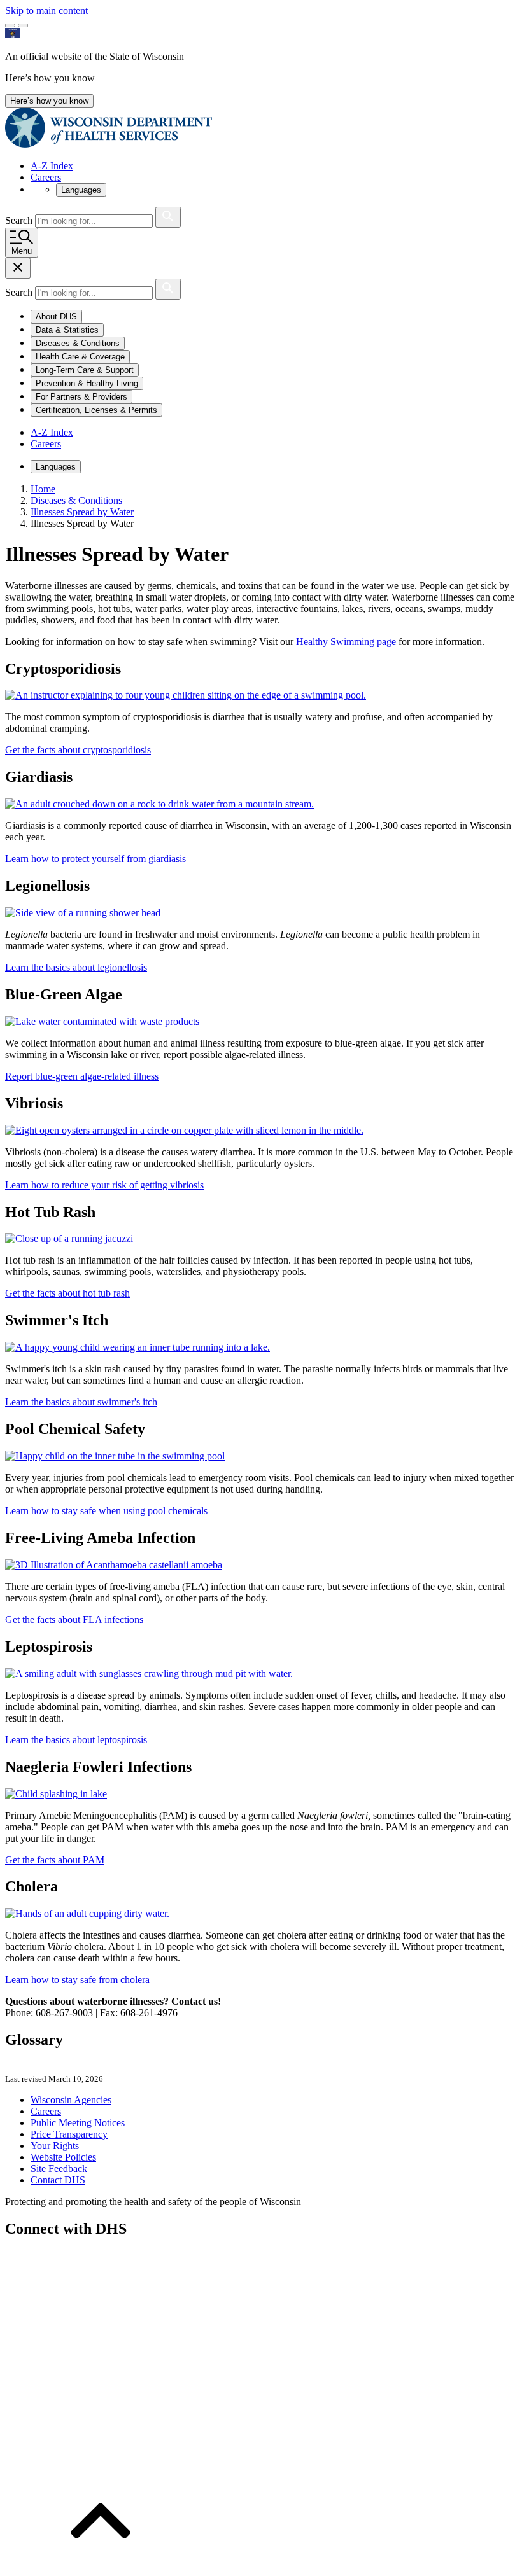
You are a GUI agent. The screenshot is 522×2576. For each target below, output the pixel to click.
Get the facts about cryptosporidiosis (78, 750)
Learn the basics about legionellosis (76, 967)
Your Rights (55, 2146)
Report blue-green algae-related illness (82, 1076)
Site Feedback (59, 2169)
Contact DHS (58, 2180)
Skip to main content (46, 10)
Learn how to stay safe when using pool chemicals (106, 1511)
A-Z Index (52, 166)
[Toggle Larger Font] (10, 25)
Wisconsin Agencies (71, 2100)
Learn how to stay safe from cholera (77, 1980)
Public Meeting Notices (78, 2123)
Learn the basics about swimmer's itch (81, 1402)
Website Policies (63, 2157)
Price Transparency (69, 2134)
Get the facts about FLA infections (74, 1619)
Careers (46, 177)
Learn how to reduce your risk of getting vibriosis (104, 1185)
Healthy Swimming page (346, 642)
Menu (22, 251)
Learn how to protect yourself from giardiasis (95, 859)
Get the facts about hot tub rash (67, 1293)
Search (20, 220)
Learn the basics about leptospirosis (76, 1740)
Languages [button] (81, 190)
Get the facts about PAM (55, 1860)
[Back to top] (101, 2565)
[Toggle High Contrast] (23, 25)
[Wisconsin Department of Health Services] (109, 144)
